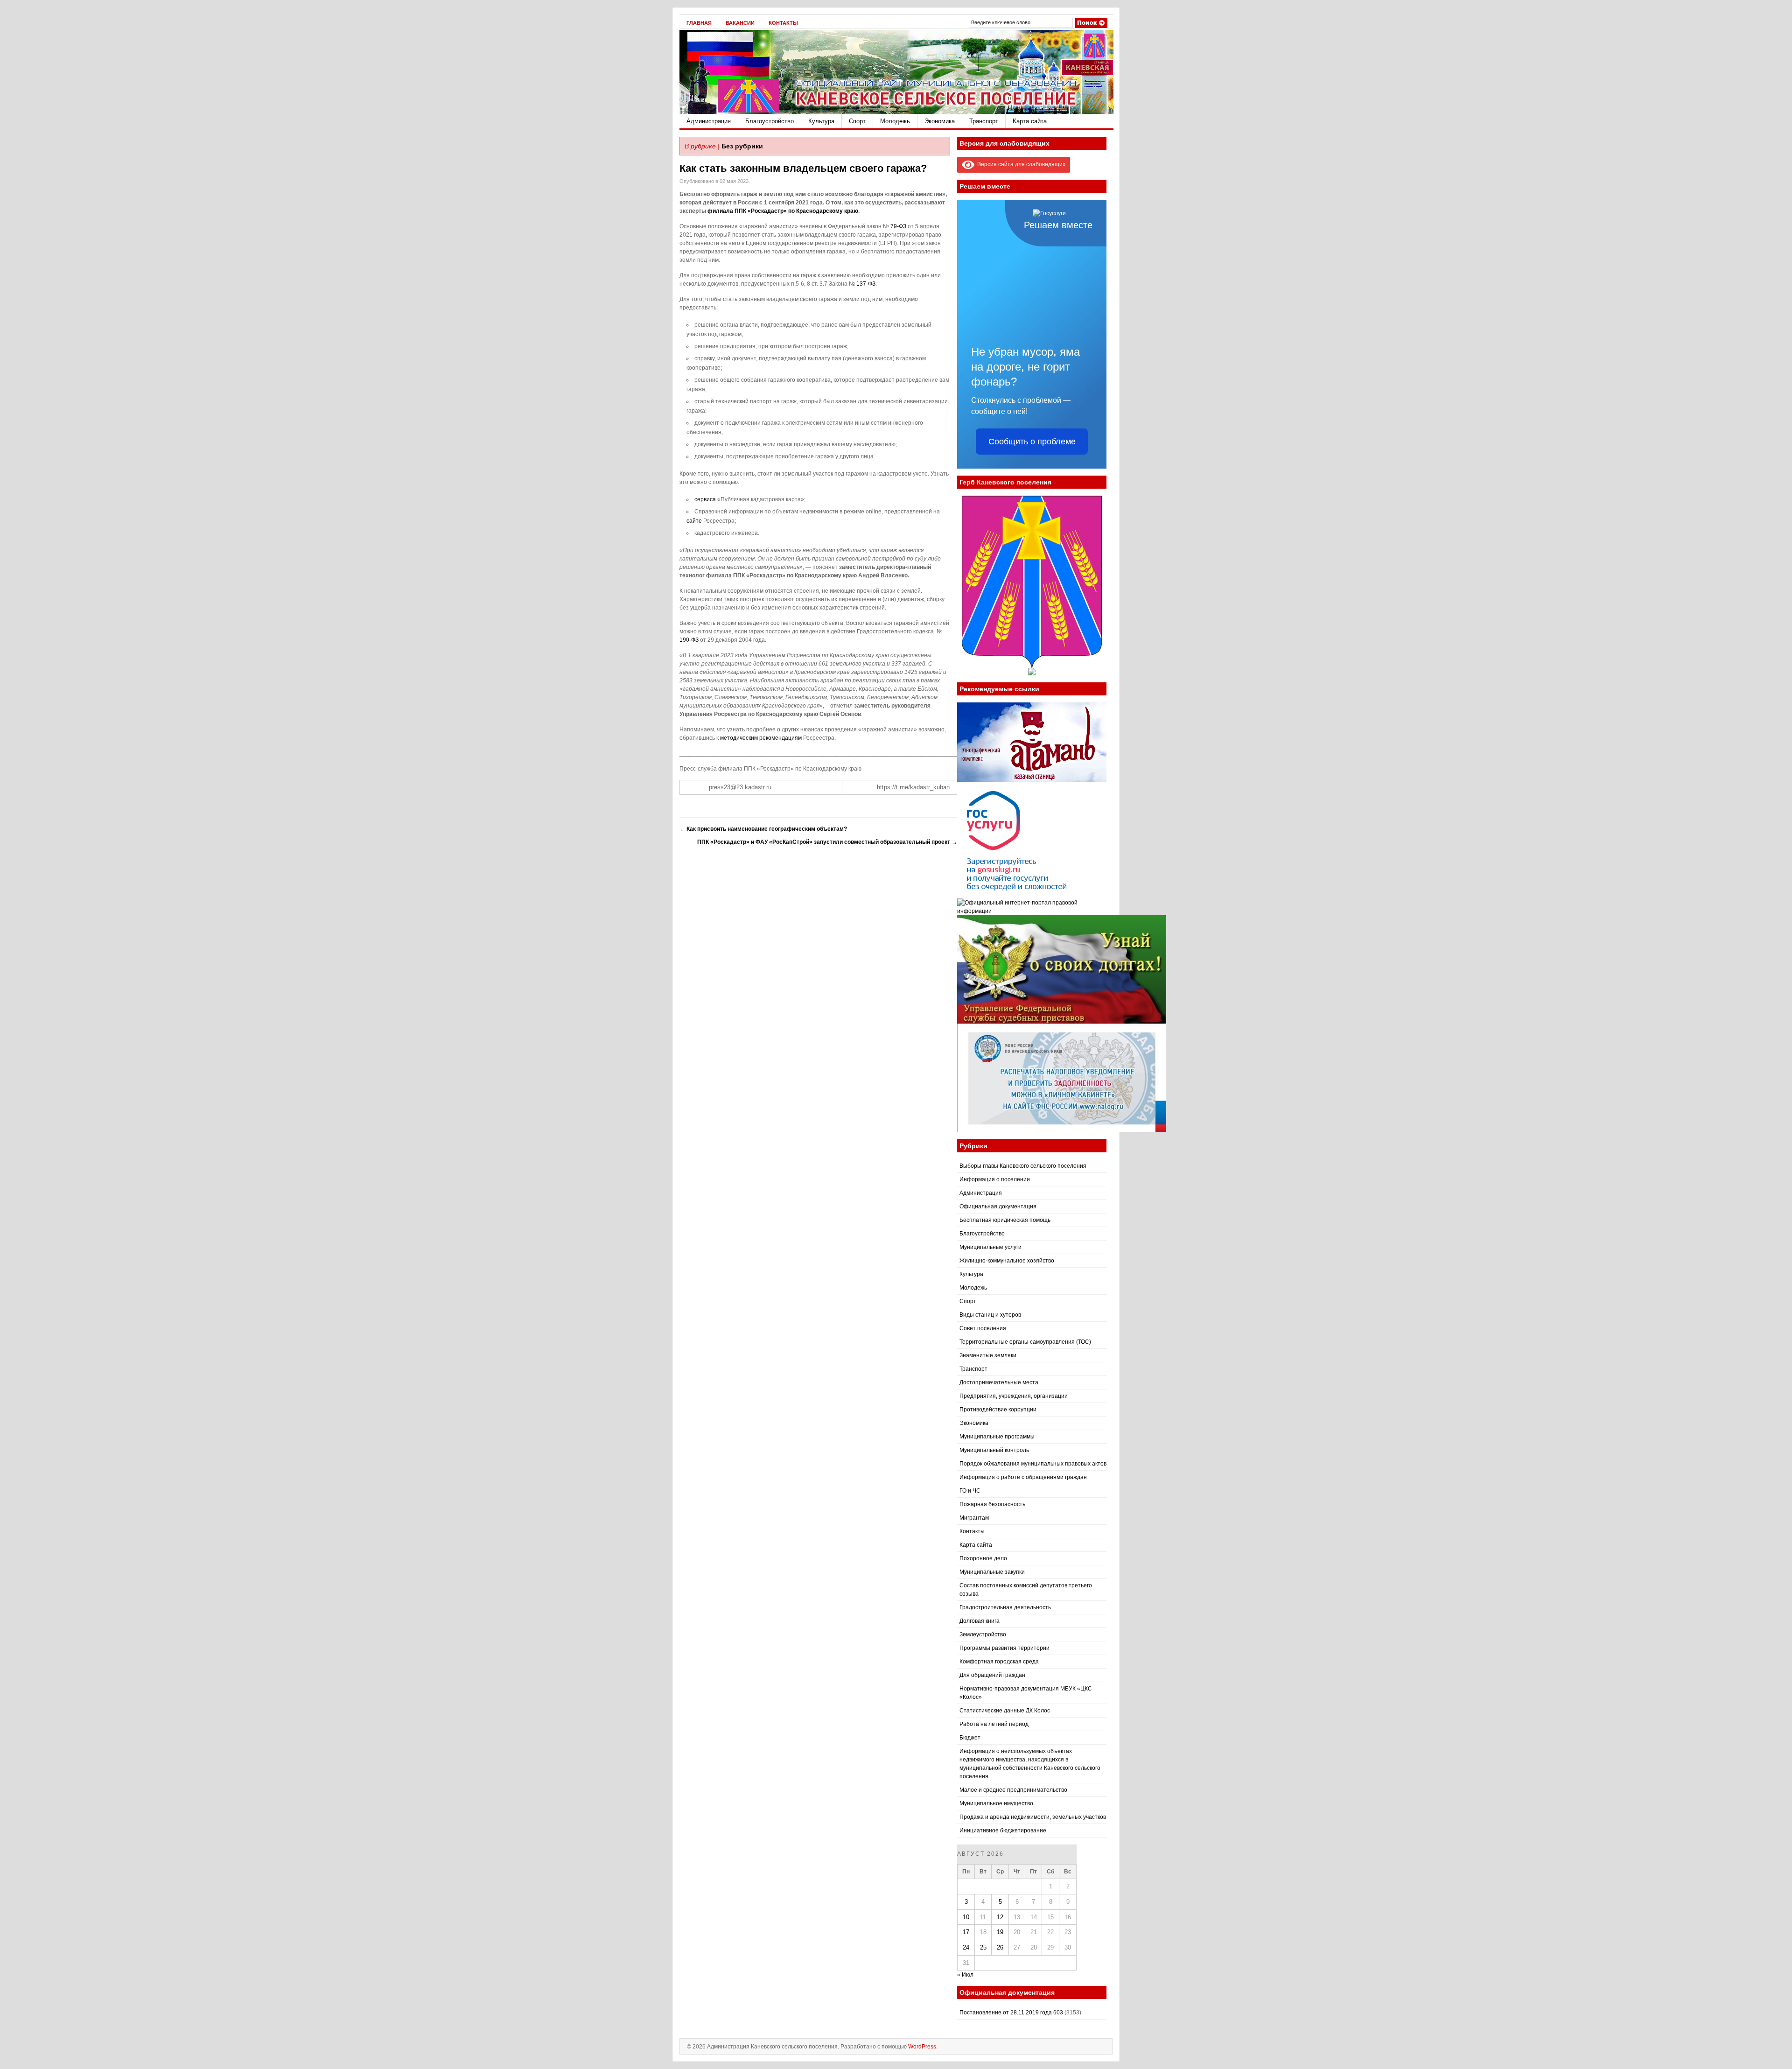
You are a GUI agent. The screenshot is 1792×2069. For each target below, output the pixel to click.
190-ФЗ (689, 640)
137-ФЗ (866, 284)
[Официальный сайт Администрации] (896, 112)
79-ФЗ (898, 226)
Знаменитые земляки (988, 1355)
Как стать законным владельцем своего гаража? (803, 168)
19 (1000, 1932)
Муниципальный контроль (994, 1450)
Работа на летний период (994, 1724)
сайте (694, 521)
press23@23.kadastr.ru (740, 787)
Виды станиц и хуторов (990, 1315)
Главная (699, 23)
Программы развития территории (1004, 1648)
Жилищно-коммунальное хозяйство (1007, 1261)
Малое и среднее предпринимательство (1013, 1790)
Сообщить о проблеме (1032, 442)
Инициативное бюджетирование (1003, 1831)
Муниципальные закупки (992, 1572)
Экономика (940, 121)
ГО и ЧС (970, 1491)
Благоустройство (770, 121)
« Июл (965, 1975)
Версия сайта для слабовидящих (1020, 164)
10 (966, 1917)
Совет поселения (983, 1328)
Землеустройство (983, 1634)
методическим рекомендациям (761, 738)
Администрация (709, 121)
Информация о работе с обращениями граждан (1023, 1477)
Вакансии (740, 23)
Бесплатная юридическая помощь (1005, 1220)
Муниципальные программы (997, 1437)
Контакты (783, 23)
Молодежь (895, 121)
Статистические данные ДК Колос (1005, 1711)
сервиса (705, 499)
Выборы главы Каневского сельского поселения (1023, 1166)
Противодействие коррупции (998, 1410)
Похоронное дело (983, 1558)
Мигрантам (974, 1518)
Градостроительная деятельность (1005, 1607)
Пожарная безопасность (992, 1504)
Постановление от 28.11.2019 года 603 (1011, 2013)
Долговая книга (980, 1621)
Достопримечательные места (999, 1382)
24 (966, 1947)
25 (983, 1947)
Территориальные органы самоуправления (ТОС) (1025, 1342)
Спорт (857, 121)
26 (1000, 1947)
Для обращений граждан (992, 1675)
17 (966, 1932)
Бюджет (970, 1738)
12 (1000, 1917)
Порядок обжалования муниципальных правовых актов (1033, 1464)
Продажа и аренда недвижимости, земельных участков (1033, 1817)
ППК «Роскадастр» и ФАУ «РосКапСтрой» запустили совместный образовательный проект (827, 842)
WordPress (922, 2047)
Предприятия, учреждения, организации (1014, 1396)
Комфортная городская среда (999, 1662)
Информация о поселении (995, 1179)
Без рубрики (742, 146)
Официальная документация (998, 1206)
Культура (821, 121)
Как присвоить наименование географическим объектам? (763, 829)
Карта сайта (1030, 121)
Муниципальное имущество (996, 1803)
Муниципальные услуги (990, 1247)
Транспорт (984, 121)
